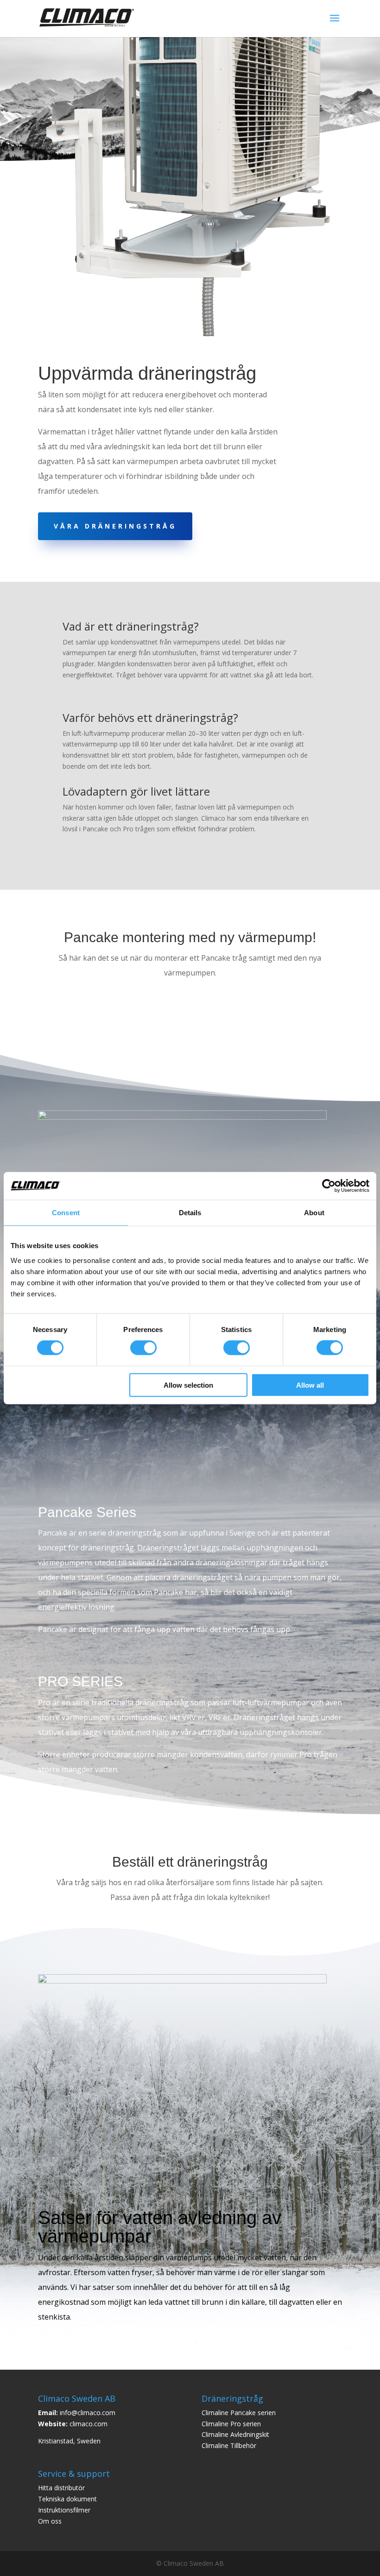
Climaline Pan (222, 2413)
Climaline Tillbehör (229, 2445)
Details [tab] (190, 1213)
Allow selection (188, 1385)
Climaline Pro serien (231, 2424)
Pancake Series (87, 1512)
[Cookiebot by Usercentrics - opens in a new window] (329, 1186)
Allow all (310, 1385)
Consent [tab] (66, 1213)
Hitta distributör (61, 2488)
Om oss (50, 2521)
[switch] (143, 1348)
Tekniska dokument (67, 2499)
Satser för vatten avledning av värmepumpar (160, 2227)
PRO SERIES (80, 1681)
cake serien (259, 2413)
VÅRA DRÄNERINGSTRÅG (115, 526)
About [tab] (314, 1213)
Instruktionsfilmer (64, 2510)
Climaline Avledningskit (235, 2434)
